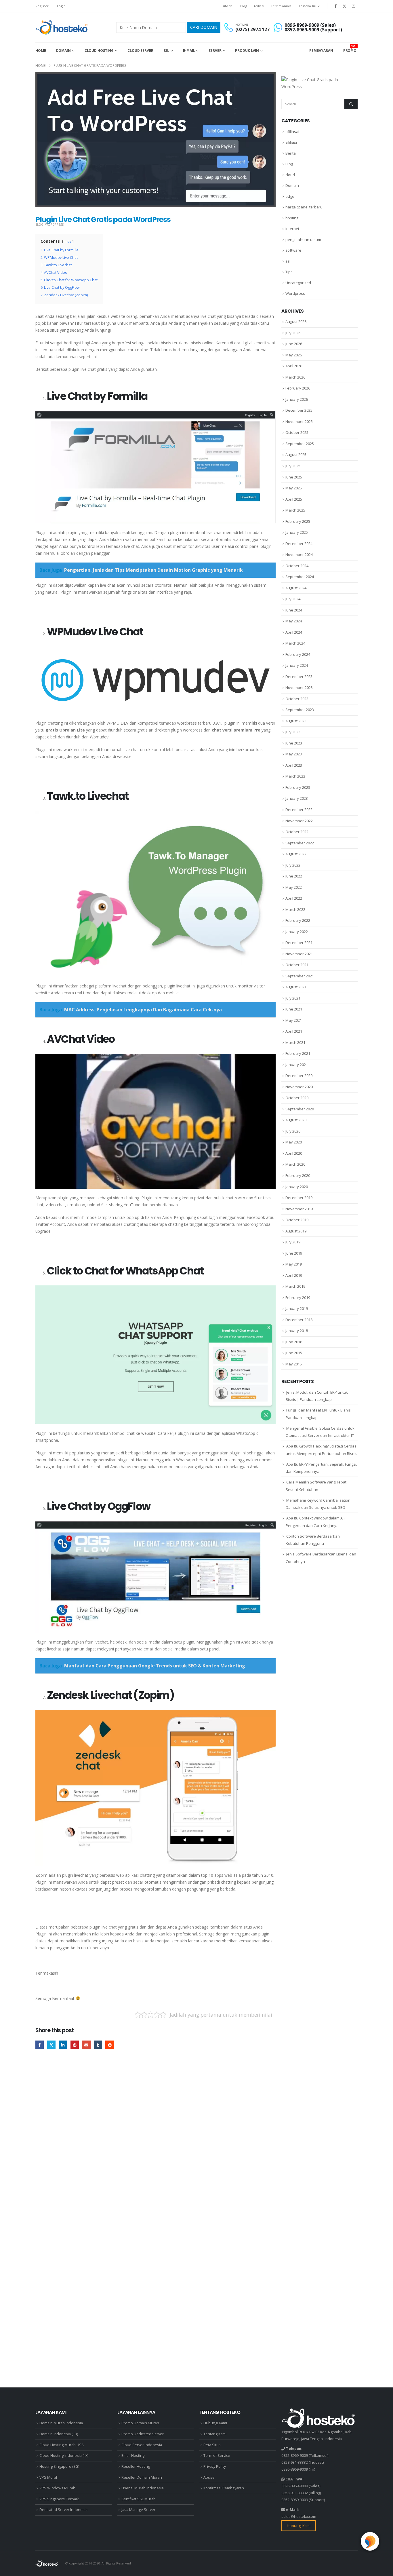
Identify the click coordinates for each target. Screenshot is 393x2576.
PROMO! (350, 48)
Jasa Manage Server (138, 2510)
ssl (288, 261)
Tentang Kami (215, 2434)
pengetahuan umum (303, 240)
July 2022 (293, 865)
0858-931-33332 (295, 2462)
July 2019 (293, 1242)
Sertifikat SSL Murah (139, 2499)
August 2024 (296, 588)
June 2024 (294, 610)
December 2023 (299, 677)
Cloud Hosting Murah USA (62, 2445)
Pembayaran (321, 51)
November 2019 (299, 1209)
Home (41, 51)
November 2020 (299, 1087)
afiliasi (291, 142)
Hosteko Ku (307, 6)
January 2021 (297, 1065)
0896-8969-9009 (295, 2469)
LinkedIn (63, 2045)
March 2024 (295, 643)
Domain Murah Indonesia (61, 2423)
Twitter (51, 2045)
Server (215, 51)
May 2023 (294, 754)
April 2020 (294, 1153)
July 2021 (293, 998)
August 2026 (296, 322)
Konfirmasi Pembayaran (224, 2488)
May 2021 (294, 1020)
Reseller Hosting (136, 2466)
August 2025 (296, 455)
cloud (290, 175)
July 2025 (293, 466)
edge (290, 196)
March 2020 (295, 1164)
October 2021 (297, 965)
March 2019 (295, 1286)
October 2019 (297, 1220)
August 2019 (296, 1231)
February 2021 (298, 1053)
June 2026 (294, 344)
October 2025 (297, 432)
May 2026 (294, 355)
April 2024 (294, 632)
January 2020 (297, 1187)
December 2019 (299, 1198)
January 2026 (297, 399)
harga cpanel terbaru (304, 207)
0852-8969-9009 (295, 2456)
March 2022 (295, 909)
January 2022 (297, 932)
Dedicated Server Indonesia (63, 2510)
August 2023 (296, 721)
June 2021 (294, 1009)
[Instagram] (354, 6)
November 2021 (299, 954)
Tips (289, 272)
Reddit (109, 2045)
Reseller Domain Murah (142, 2477)
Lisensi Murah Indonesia (143, 2488)
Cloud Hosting (99, 51)
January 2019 (297, 1308)
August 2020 (296, 1120)
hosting (292, 218)
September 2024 (300, 577)
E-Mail (189, 51)
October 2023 (297, 699)
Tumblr (98, 2045)
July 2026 (293, 333)
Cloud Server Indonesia (142, 2445)
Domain (63, 51)
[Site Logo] (62, 27)
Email (86, 2045)
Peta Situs (212, 2445)
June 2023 (294, 743)
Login (61, 6)
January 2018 (297, 1331)
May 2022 (294, 887)
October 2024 (297, 566)
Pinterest (75, 2045)
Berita (291, 153)
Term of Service (217, 2456)
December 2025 (299, 410)
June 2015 (294, 1353)
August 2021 (296, 987)
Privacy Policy (215, 2466)
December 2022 (299, 810)
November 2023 (299, 687)
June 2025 (294, 477)
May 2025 (294, 488)
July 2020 (293, 1131)
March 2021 (295, 1042)
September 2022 (300, 843)
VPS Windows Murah (57, 2488)
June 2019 (294, 1253)
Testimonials (281, 6)
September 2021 (300, 976)
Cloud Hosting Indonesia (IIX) (64, 2456)
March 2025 (295, 510)
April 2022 (294, 898)
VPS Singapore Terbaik (59, 2499)
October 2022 (297, 832)
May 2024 (294, 621)
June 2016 (294, 1342)
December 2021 (299, 943)
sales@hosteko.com (299, 2517)
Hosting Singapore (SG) (59, 2466)
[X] (345, 6)
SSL (166, 51)
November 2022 (299, 821)
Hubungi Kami (215, 2423)
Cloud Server (140, 51)
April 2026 (294, 366)
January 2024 (297, 665)
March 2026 (295, 377)
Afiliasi (259, 6)
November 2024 (299, 554)
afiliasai (292, 132)
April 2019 (294, 1275)
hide (68, 241)
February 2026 (298, 388)
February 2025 (298, 521)
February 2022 (298, 920)
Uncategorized (298, 283)
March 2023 (295, 776)
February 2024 (298, 654)
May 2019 (294, 1264)
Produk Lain (247, 51)
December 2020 (299, 1076)
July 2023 (293, 732)
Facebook (40, 2045)
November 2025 (299, 421)
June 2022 (294, 876)
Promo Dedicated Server (143, 2434)
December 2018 (299, 1320)
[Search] (351, 104)
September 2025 (300, 444)
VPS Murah (49, 2477)
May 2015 (294, 1364)
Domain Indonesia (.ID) (59, 2434)
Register (42, 6)
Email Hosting (133, 2456)
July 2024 (293, 599)
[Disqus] (156, 2143)
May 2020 (294, 1142)
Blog (244, 6)
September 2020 (300, 1109)
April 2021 (294, 1031)
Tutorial (227, 6)
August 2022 (296, 854)
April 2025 (294, 499)
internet (292, 229)
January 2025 (297, 532)
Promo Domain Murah (140, 2423)
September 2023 (300, 710)
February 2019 (298, 1298)
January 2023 (297, 798)
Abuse (209, 2477)
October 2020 (297, 1098)
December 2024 (299, 544)
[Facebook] (335, 6)
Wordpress (54, 225)
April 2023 (294, 765)
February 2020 (298, 1175)
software (293, 250)
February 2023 (298, 787)
